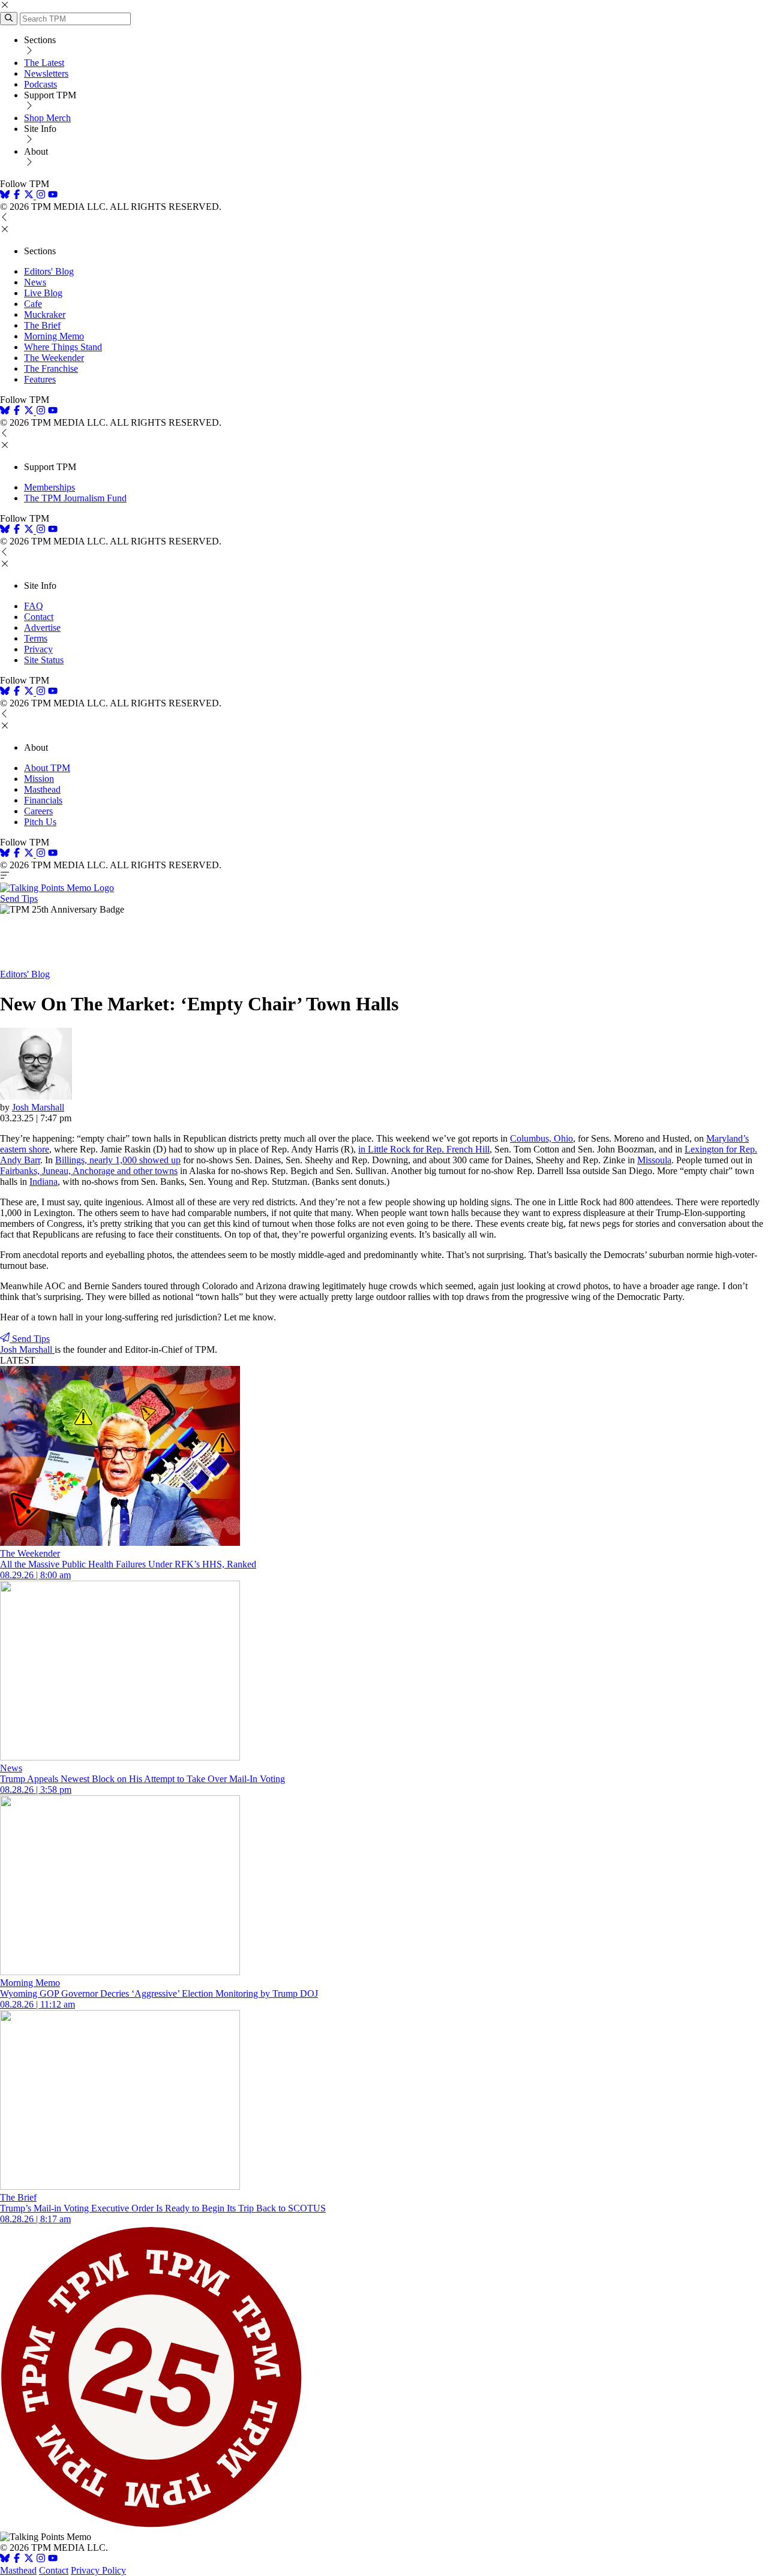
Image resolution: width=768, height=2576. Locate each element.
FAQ (34, 606)
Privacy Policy (98, 2570)
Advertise (42, 628)
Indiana (43, 1182)
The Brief (42, 325)
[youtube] (53, 196)
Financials (43, 800)
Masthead (42, 789)
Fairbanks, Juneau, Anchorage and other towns (89, 1171)
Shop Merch (47, 118)
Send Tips (19, 899)
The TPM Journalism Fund (75, 498)
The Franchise (51, 368)
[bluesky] (5, 196)
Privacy (38, 649)
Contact (39, 617)
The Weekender (54, 358)
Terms (36, 638)
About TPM (47, 768)
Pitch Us (40, 822)
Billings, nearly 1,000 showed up (118, 1160)
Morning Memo (54, 336)
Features (40, 379)
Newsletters (46, 73)
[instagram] (41, 196)
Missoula (654, 1160)
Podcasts (40, 84)
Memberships (49, 487)
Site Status (44, 660)
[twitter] (29, 2560)
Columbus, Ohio (541, 1138)
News (35, 282)
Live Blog (43, 293)
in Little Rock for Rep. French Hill (424, 1149)
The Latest (44, 63)
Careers (38, 811)
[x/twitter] (30, 196)
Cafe (33, 304)
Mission (39, 779)
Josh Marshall (38, 1107)
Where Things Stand (63, 347)
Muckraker (45, 315)
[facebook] (17, 196)
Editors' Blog (49, 271)
